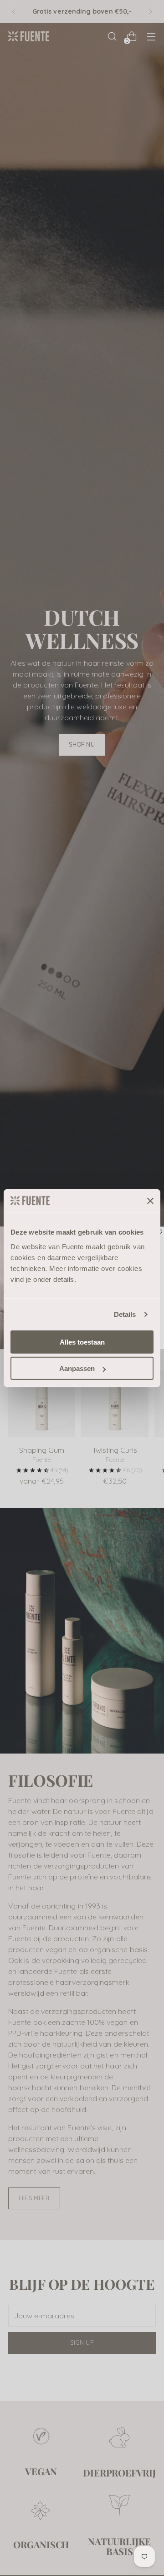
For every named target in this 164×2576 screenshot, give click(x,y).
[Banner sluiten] (150, 1201)
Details (125, 1314)
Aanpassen (77, 1368)
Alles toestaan (82, 1342)
